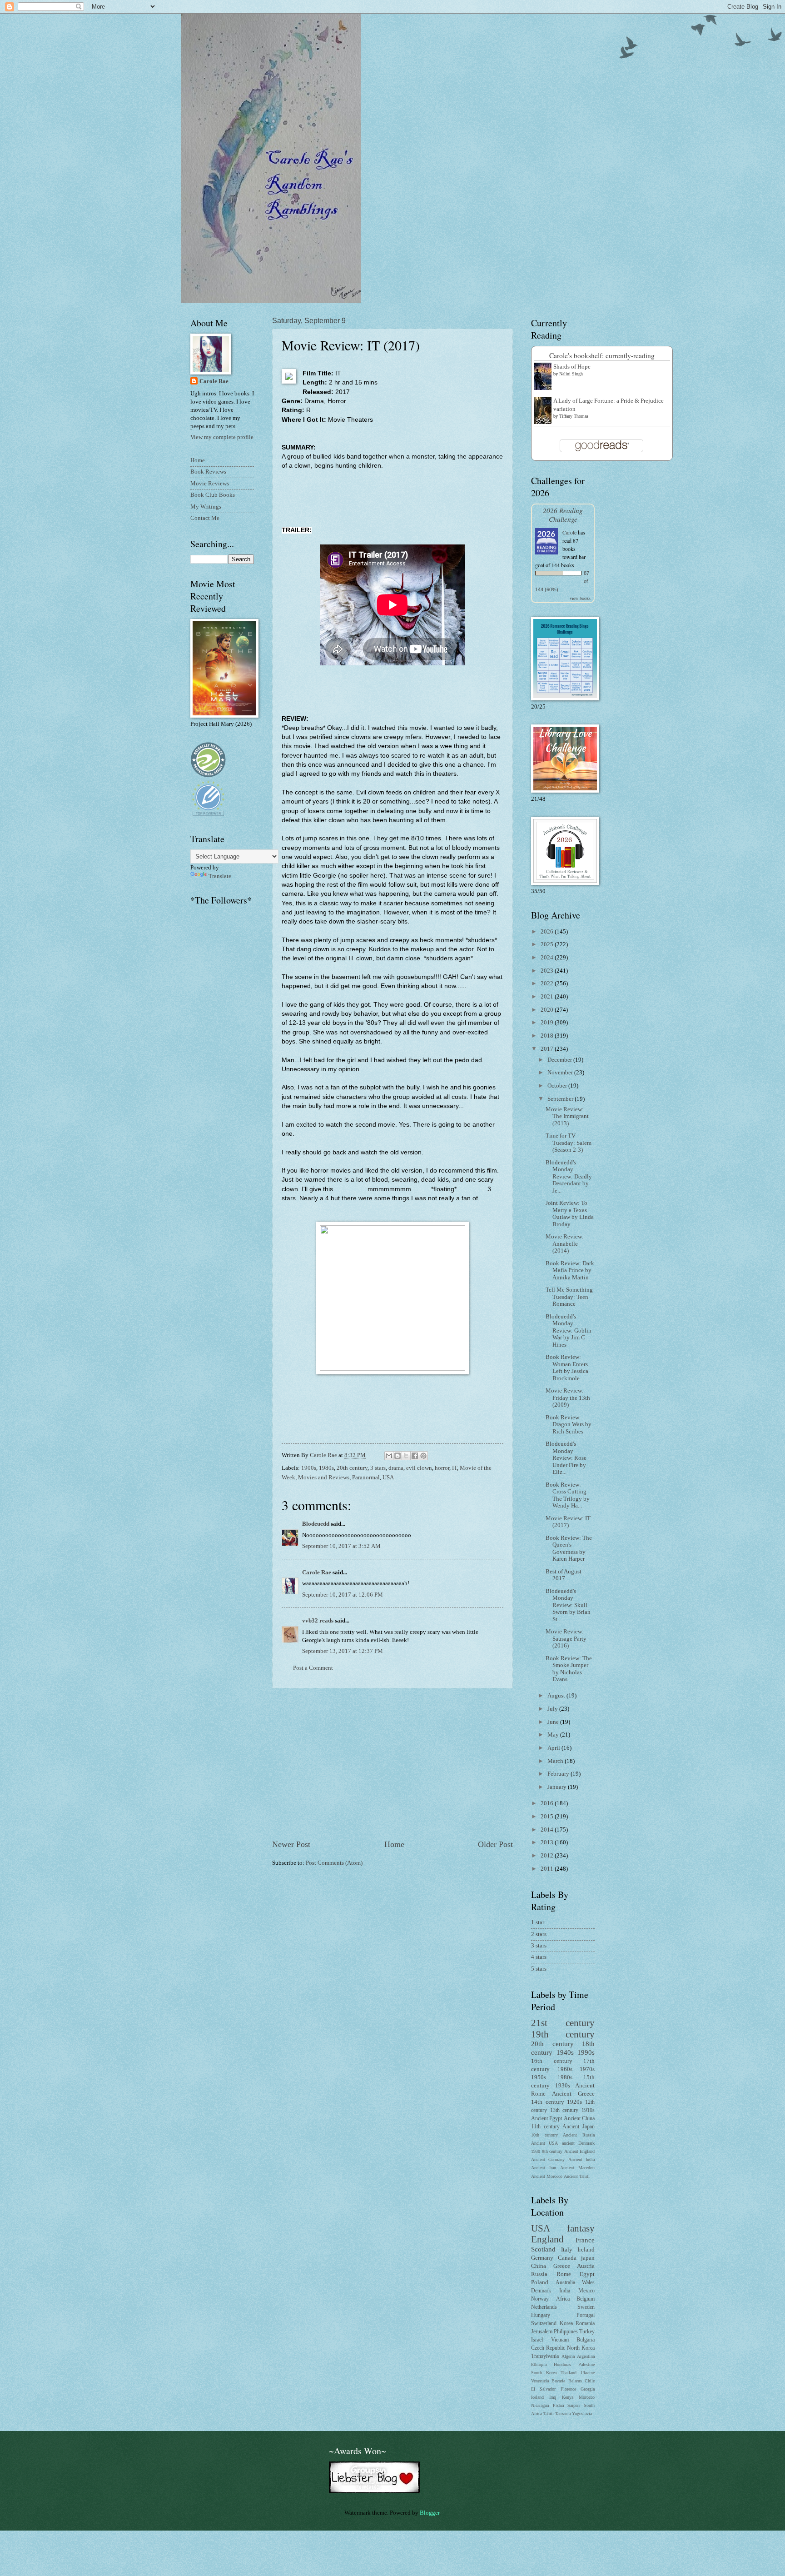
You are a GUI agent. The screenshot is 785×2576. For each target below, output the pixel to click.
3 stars (378, 1468)
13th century (564, 2110)
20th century (352, 1468)
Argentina (586, 2356)
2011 (548, 1869)
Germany (542, 2258)
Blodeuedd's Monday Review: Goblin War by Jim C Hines (569, 1331)
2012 (548, 1856)
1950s (539, 2077)
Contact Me (205, 518)
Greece (562, 2266)
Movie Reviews (210, 484)
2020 (548, 1010)
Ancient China (579, 2119)
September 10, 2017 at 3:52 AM (341, 1546)
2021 (548, 997)
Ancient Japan (579, 2127)
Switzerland (544, 2324)
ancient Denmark (578, 2143)
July (553, 1709)
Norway (540, 2299)
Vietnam (560, 2340)
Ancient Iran (544, 2168)
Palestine (586, 2364)
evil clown (419, 1468)
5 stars (539, 1969)
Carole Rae (317, 1573)
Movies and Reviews (324, 1478)
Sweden (586, 2307)
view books (580, 598)
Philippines (566, 2332)
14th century (548, 2102)
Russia (539, 2274)
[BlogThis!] (397, 1456)
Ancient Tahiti (577, 2176)
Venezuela (540, 2381)
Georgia (588, 2389)
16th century (552, 2061)
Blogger (430, 2513)
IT (455, 1468)
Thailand (569, 2373)
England (547, 2239)
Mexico (586, 2291)
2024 (548, 958)
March (556, 1761)
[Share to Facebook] (415, 1456)
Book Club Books (213, 495)
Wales (588, 2283)
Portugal (586, 2315)
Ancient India (581, 2159)
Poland (540, 2282)
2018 (548, 1036)
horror (442, 1468)
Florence (568, 2389)
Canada (567, 2258)
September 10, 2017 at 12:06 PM (343, 1595)
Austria (586, 2266)
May (554, 1735)
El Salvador (543, 2389)
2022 (548, 983)
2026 (548, 932)
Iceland (537, 2397)
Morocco (587, 2397)
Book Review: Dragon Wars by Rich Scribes (569, 1425)
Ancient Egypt (547, 2119)
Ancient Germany (548, 2159)
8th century (552, 2151)
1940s (565, 2052)
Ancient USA (544, 2143)
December (560, 1060)
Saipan (574, 2405)
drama (396, 1468)
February (559, 1774)
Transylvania (545, 2356)
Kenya (568, 2397)
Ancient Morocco (547, 2176)
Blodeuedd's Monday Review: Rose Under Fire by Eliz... (566, 1458)
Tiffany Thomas (574, 416)
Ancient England (580, 2151)
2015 (548, 1817)
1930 (536, 2151)
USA (388, 1478)
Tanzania (563, 2414)
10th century (544, 2135)
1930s (563, 2086)
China (539, 2266)
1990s (586, 2052)
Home (394, 1844)
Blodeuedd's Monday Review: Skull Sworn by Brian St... (568, 1605)
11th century (545, 2127)
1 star (538, 1922)
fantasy (581, 2228)
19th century (563, 2034)
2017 (548, 1049)
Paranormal (366, 1478)
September (561, 1099)
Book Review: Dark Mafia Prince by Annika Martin (570, 1271)
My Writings (206, 507)
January (558, 1787)
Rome (564, 2274)
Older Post (495, 1844)
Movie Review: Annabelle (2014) (565, 1244)
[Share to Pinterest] (423, 1456)
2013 (548, 1842)
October (558, 1086)
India (565, 2291)
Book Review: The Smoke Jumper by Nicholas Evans (569, 1669)
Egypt (587, 2274)
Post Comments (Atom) (334, 1863)
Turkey (587, 2332)
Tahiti (549, 2414)
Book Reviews (208, 472)
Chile (590, 2381)
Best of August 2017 (564, 1575)
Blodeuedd (316, 1524)
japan (588, 2258)
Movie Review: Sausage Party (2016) (566, 1639)
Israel (537, 2340)
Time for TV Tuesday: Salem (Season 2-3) (569, 1143)
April (554, 1748)
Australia (565, 2283)
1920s (574, 2102)
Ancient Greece (573, 2094)
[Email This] (389, 1456)
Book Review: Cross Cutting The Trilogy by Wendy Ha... (568, 1495)
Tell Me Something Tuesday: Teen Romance (569, 1297)
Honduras (562, 2364)
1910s (588, 2110)
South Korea (544, 2373)
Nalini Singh (571, 374)
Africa (563, 2299)
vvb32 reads (318, 1621)
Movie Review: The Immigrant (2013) (567, 1116)
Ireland (586, 2250)
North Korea (581, 2348)
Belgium (586, 2299)
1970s (587, 2069)
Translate (220, 876)
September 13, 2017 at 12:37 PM (343, 1651)
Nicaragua (540, 2405)
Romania (585, 2324)
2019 (548, 1023)
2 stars (539, 1934)
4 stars (539, 1957)
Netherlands (544, 2307)
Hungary (541, 2315)
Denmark (541, 2291)
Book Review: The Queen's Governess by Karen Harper (569, 1548)
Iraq (553, 2397)
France (585, 2240)
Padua (558, 2405)
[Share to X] (406, 1456)
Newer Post (291, 1844)
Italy (567, 2250)
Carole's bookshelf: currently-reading (602, 355)
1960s (565, 2069)
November (561, 1073)
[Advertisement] (392, 1764)
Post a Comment (313, 1668)
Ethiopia (539, 2364)
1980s (326, 1468)
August (557, 1696)
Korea (566, 2324)
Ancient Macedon (577, 2168)
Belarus (575, 2381)
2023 (548, 971)
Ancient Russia (579, 2135)
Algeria (568, 2356)
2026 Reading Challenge (563, 514)
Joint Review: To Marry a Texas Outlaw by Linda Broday (570, 1213)
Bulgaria (586, 2340)
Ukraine (588, 2373)
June (554, 1722)
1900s (309, 1468)
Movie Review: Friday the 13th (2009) (568, 1398)
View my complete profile (222, 437)
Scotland (543, 2249)
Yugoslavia (582, 2414)
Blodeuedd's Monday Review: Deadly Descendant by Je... (569, 1177)
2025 (548, 944)
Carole (569, 532)
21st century (563, 2023)
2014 (548, 1830)
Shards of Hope (572, 367)
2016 (548, 1803)
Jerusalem (542, 2332)
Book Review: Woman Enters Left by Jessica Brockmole (567, 1368)
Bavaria (558, 2381)
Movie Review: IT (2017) (568, 1522)
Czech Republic (548, 2348)
